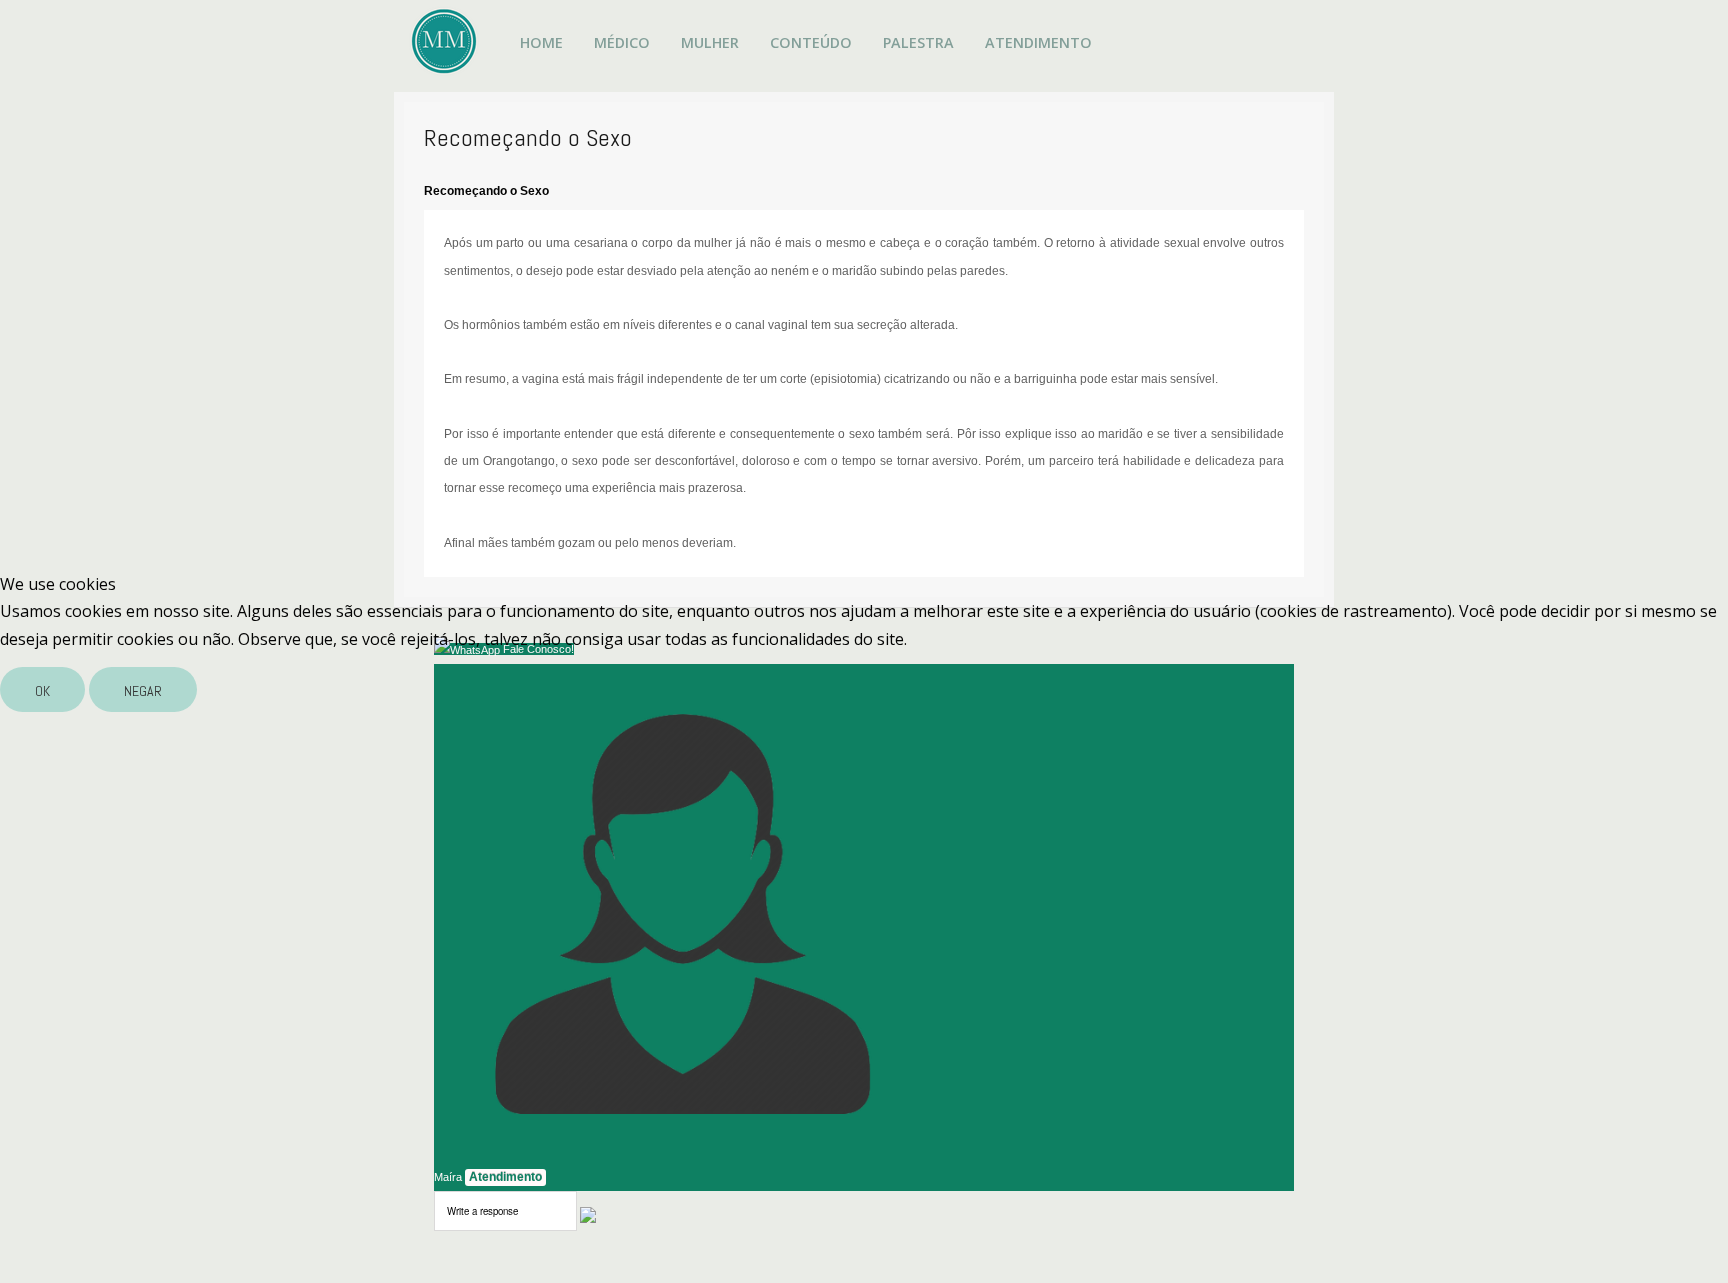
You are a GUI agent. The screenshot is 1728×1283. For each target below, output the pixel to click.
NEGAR (143, 691)
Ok (42, 691)
